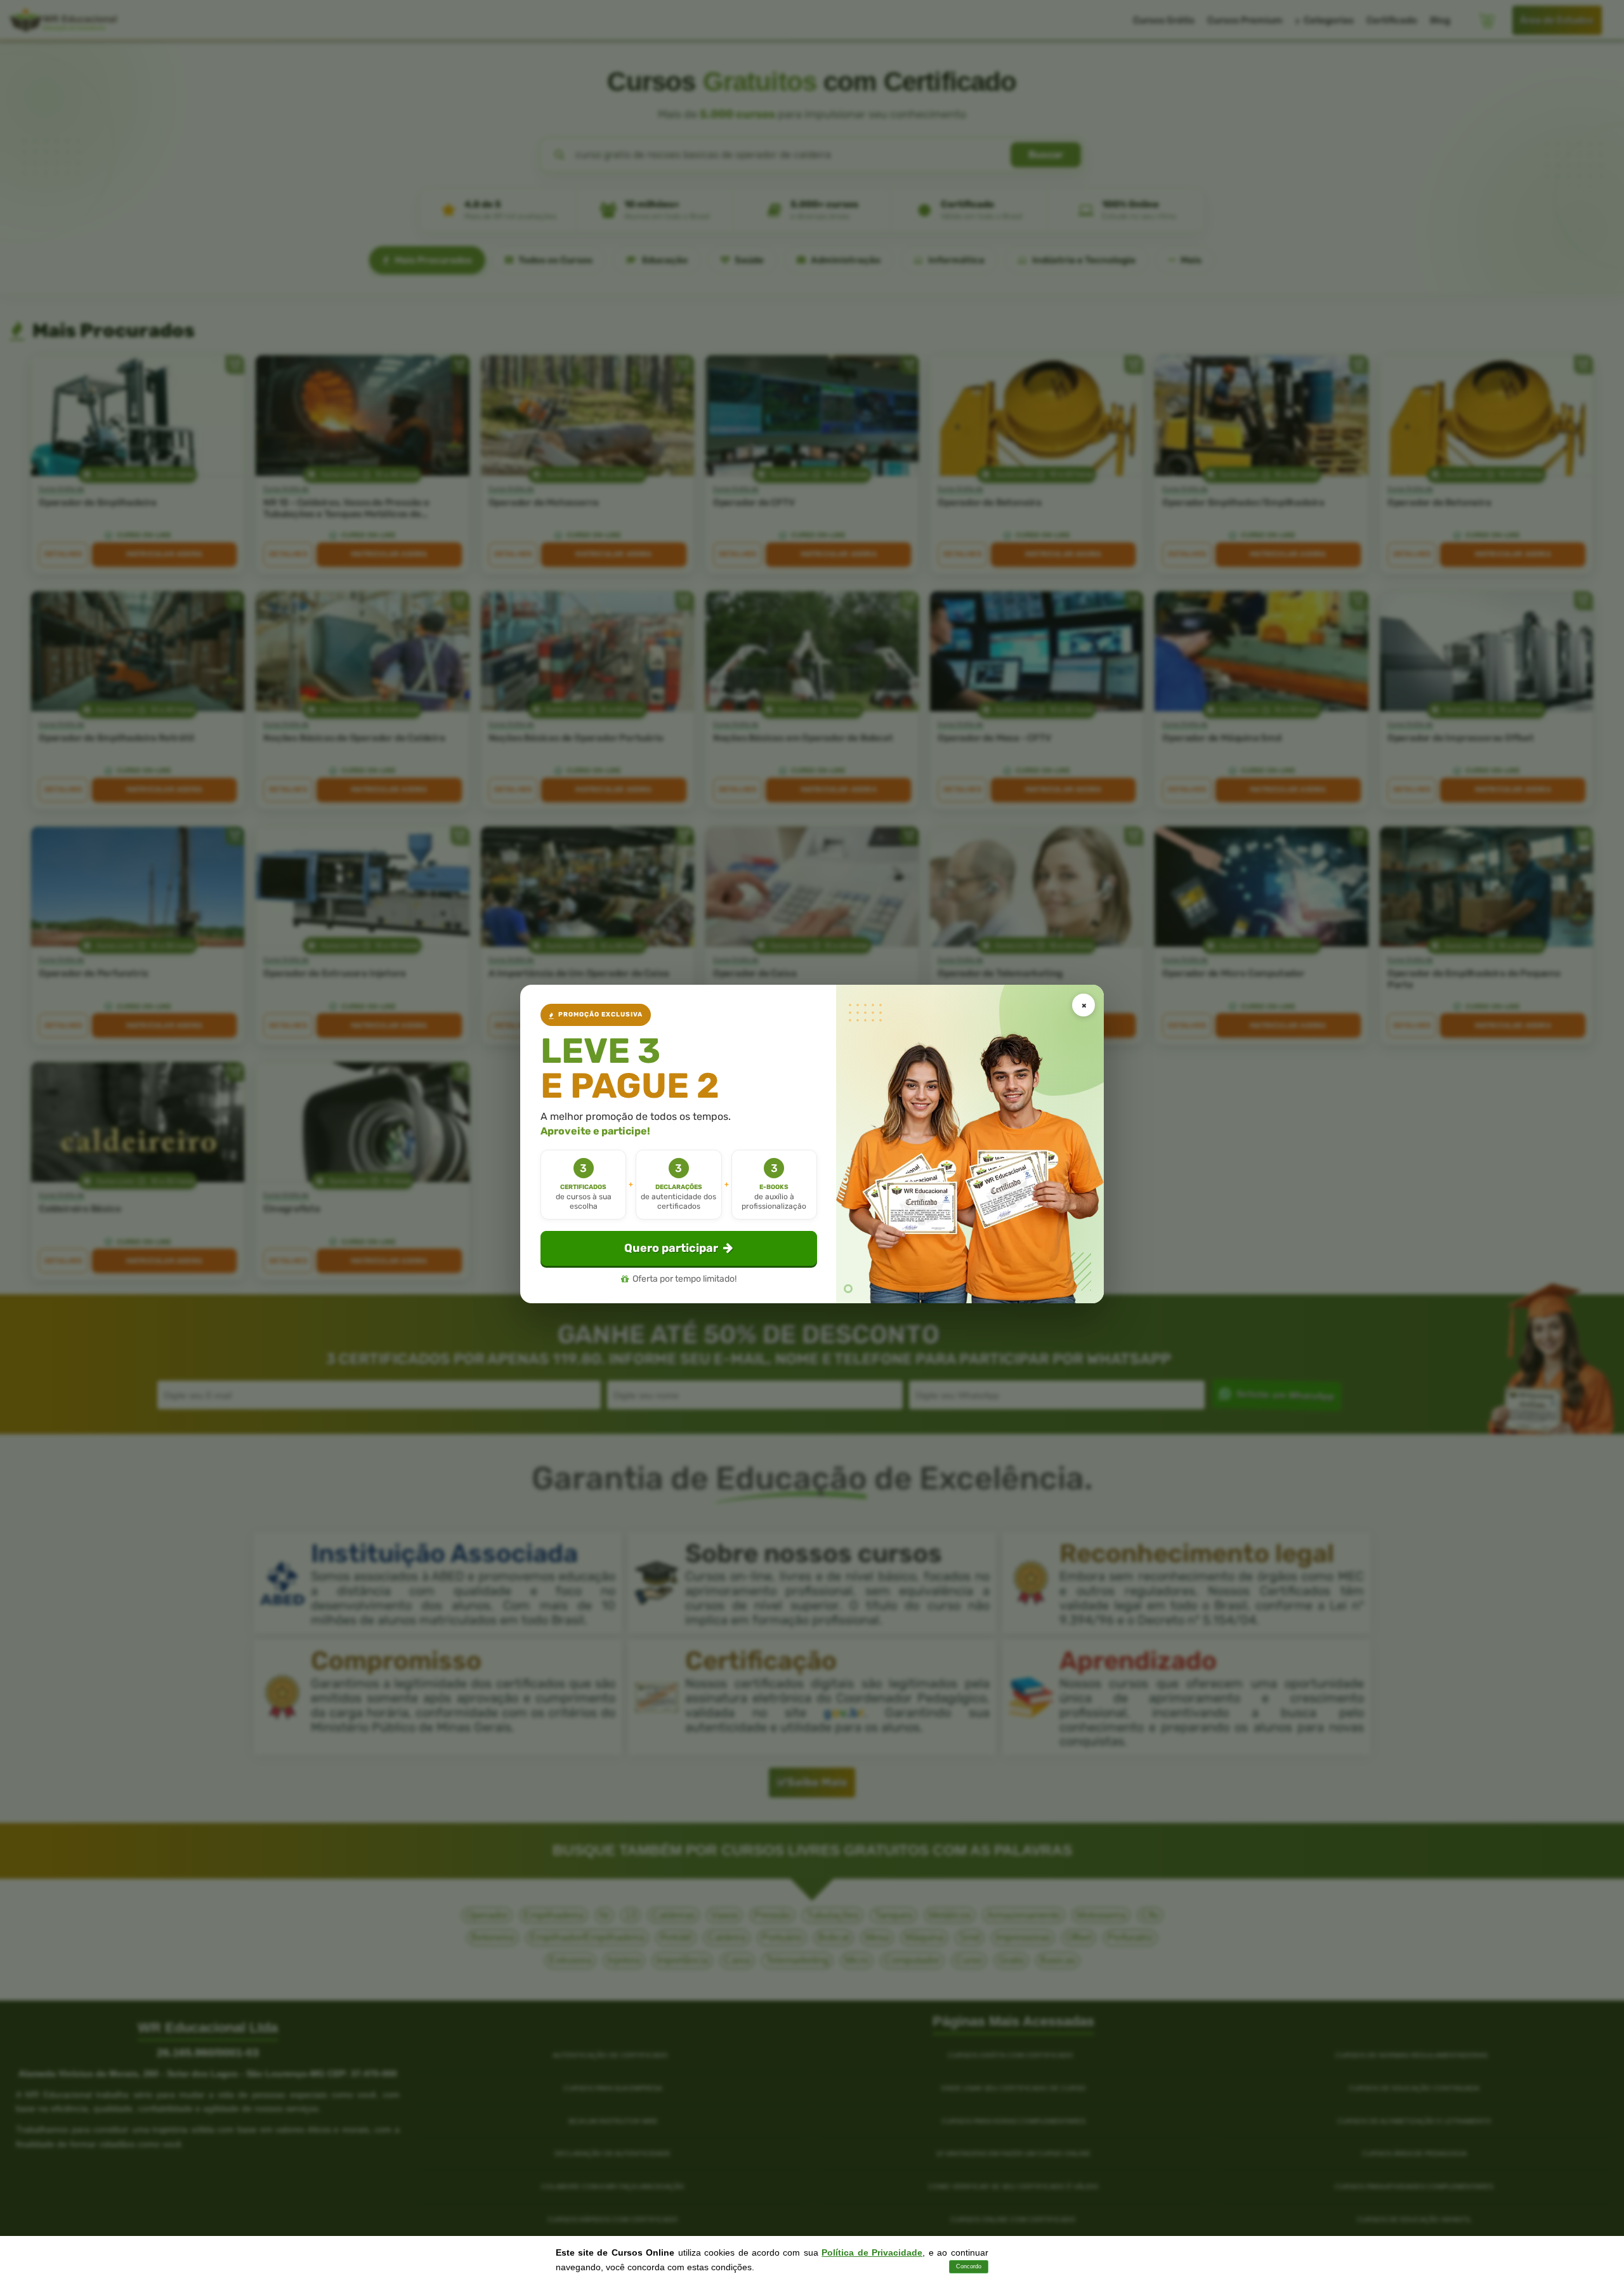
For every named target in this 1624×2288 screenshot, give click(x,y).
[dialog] (812, 1144)
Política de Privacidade (872, 2252)
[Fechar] (1084, 1005)
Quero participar (671, 1248)
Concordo (969, 2266)
